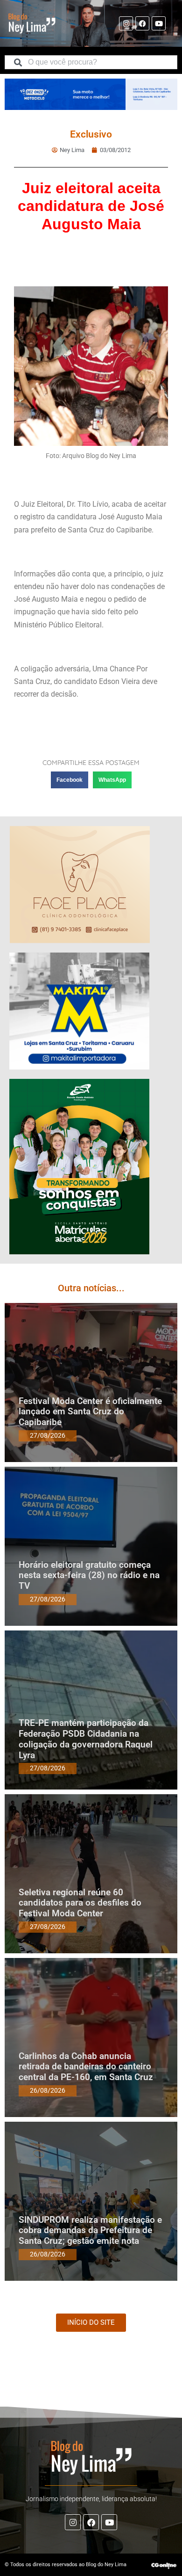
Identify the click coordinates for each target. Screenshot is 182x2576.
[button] (70, 780)
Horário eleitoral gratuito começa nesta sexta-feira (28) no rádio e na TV (89, 1575)
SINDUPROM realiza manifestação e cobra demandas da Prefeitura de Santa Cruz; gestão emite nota (90, 2230)
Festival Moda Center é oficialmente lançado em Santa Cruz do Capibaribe (90, 1412)
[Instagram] (126, 23)
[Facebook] (142, 23)
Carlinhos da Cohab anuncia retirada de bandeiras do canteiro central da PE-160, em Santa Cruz (86, 2067)
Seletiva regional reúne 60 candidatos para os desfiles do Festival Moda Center (80, 1903)
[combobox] (91, 62)
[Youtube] (159, 23)
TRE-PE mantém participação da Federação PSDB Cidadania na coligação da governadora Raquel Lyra (86, 1739)
